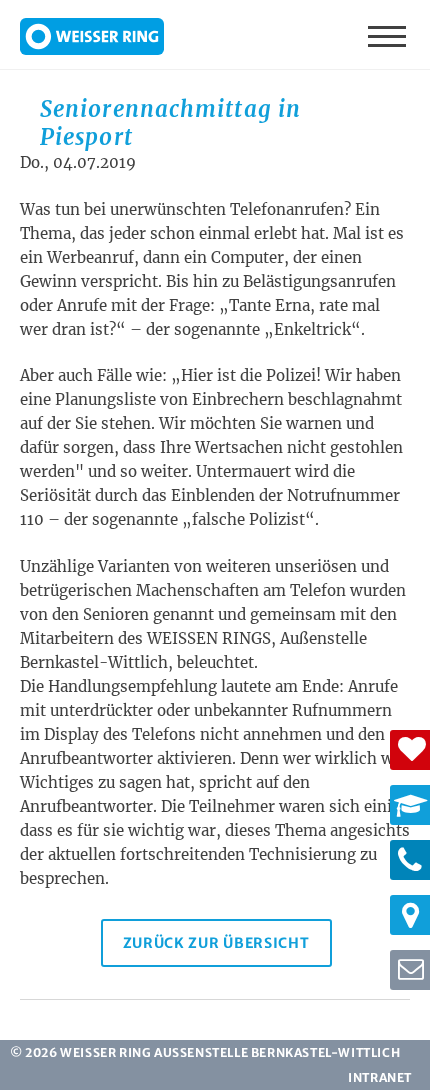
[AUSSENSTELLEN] (410, 915)
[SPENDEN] (410, 750)
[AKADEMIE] (410, 805)
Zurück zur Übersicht (216, 943)
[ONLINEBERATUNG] (410, 970)
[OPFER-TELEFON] (410, 860)
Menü (389, 35)
